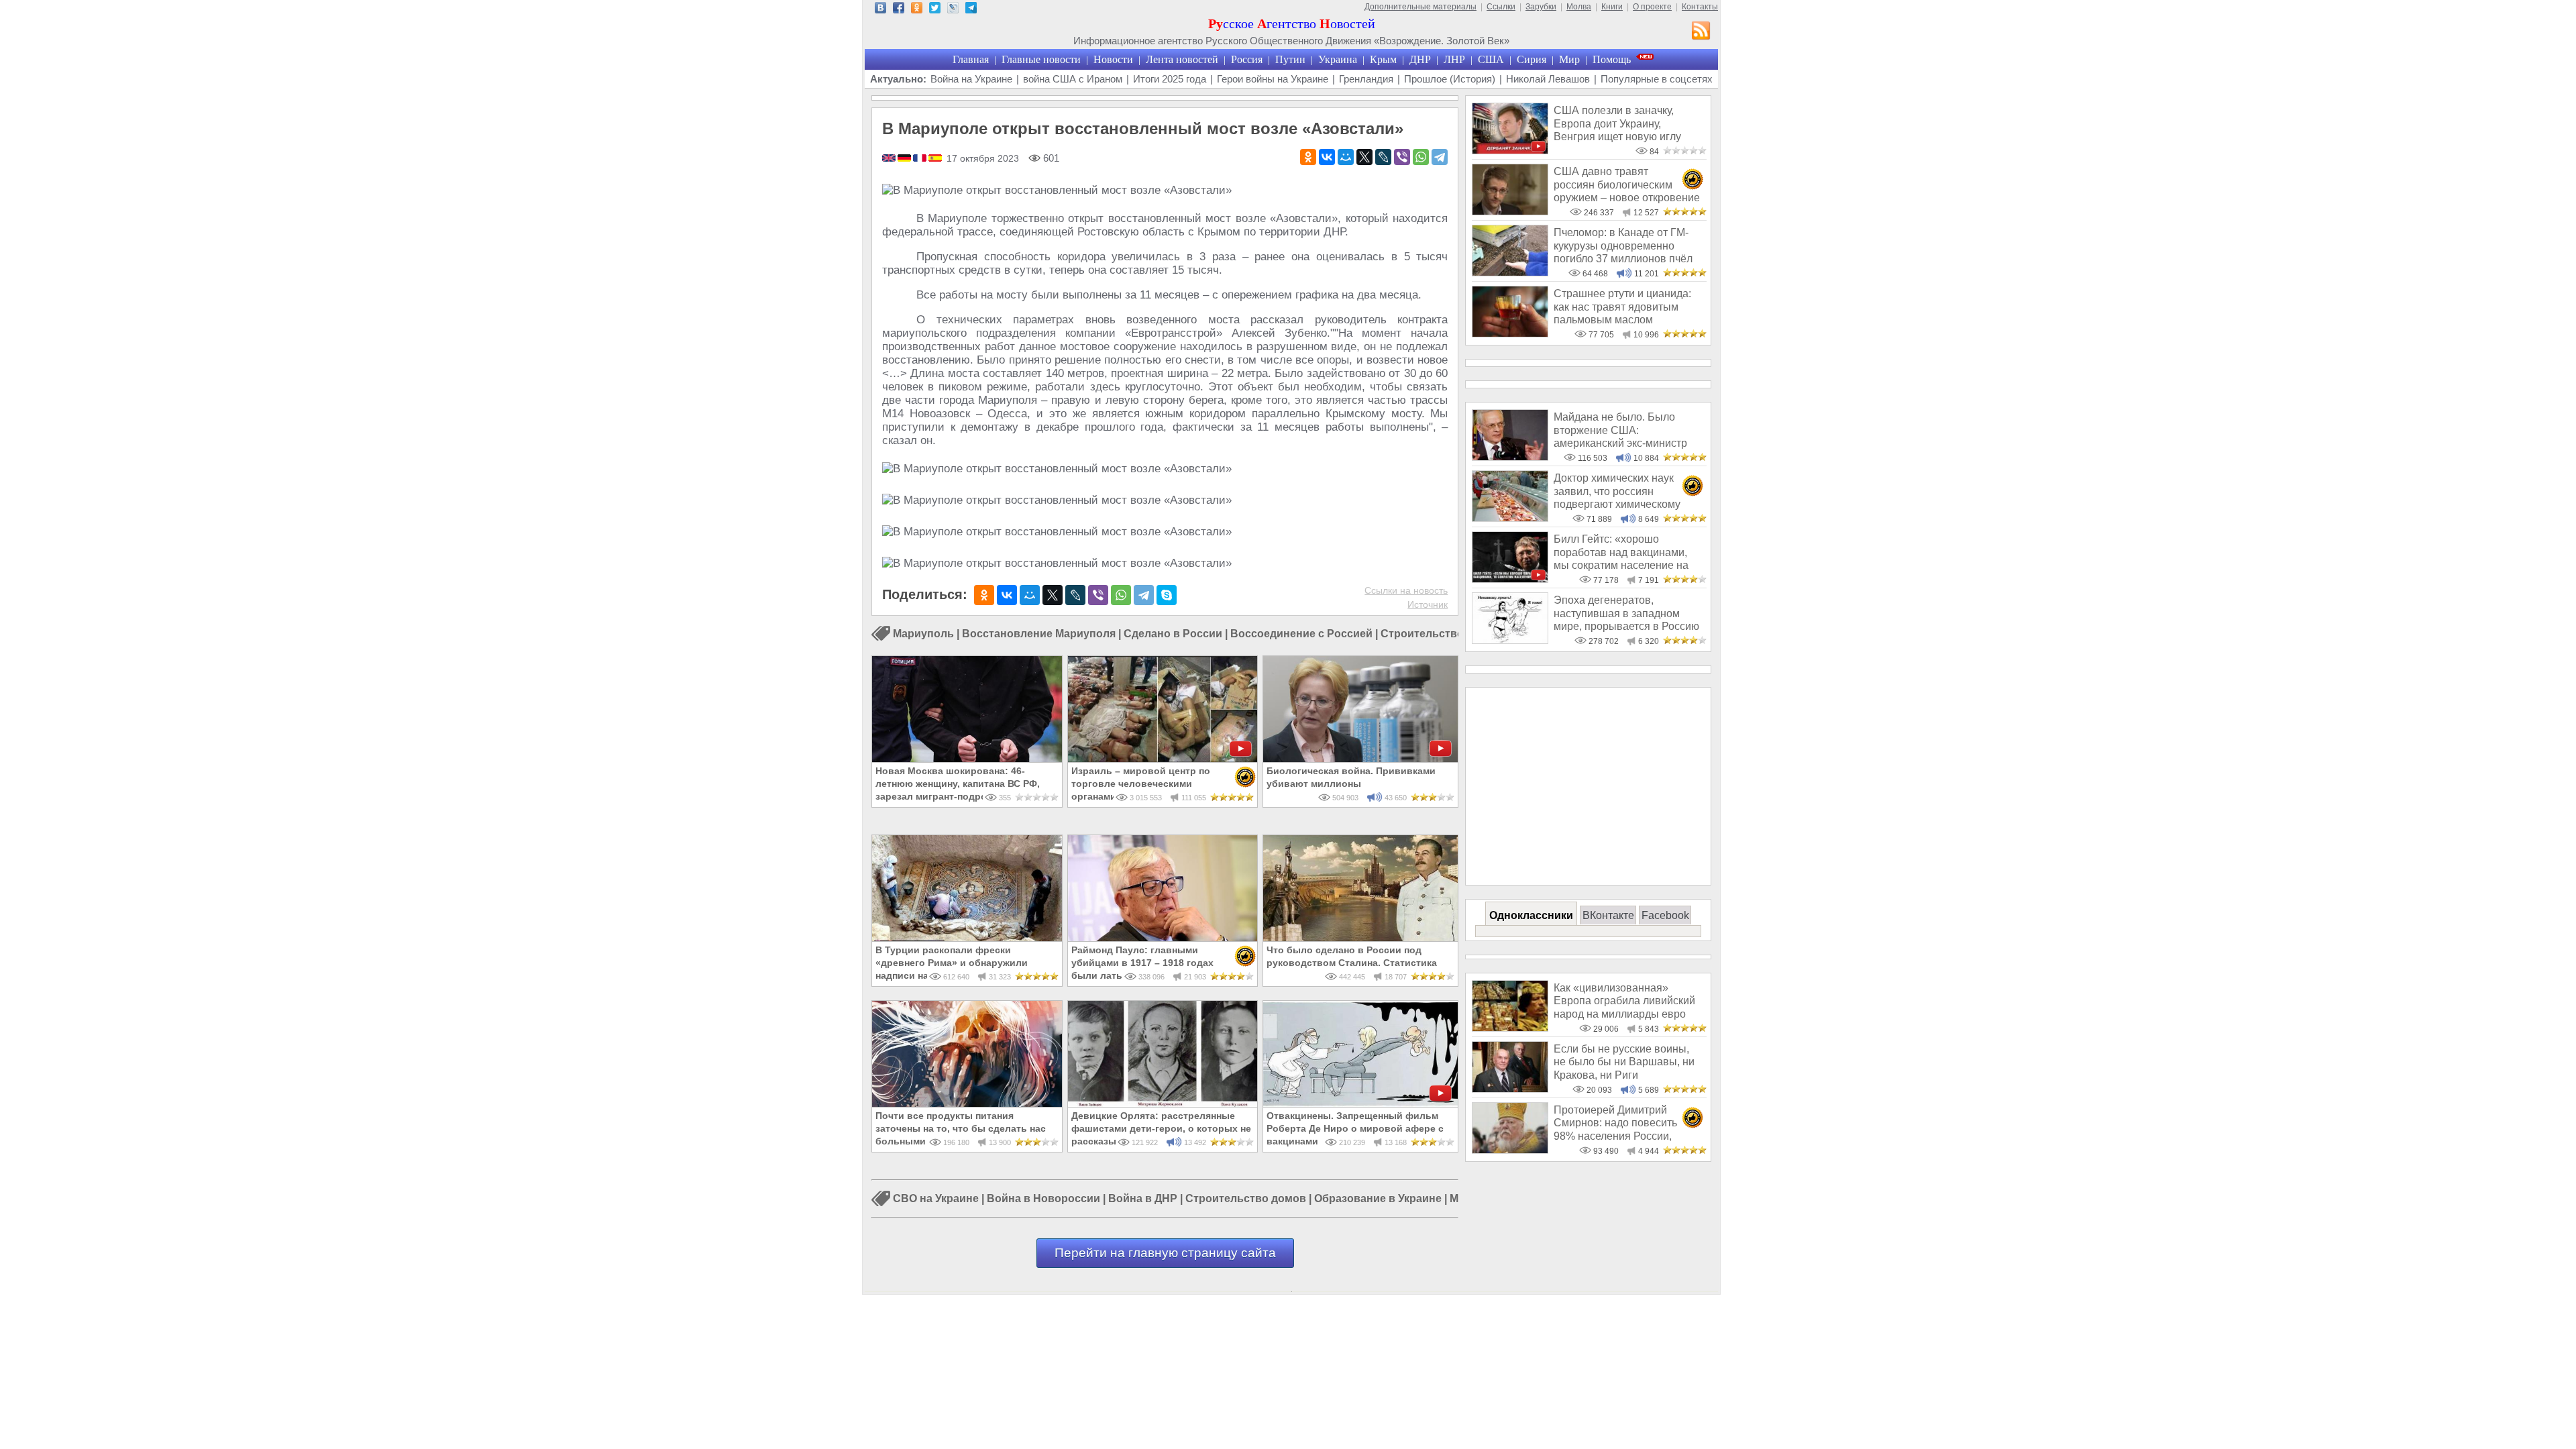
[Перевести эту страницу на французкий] (921, 159)
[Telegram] (1440, 157)
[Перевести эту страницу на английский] (890, 159)
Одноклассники (1531, 915)
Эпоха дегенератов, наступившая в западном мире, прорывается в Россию (1626, 613)
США (1491, 59)
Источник (1428, 604)
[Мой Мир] (1346, 157)
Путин (1290, 59)
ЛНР (1454, 59)
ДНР (1420, 59)
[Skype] (1167, 595)
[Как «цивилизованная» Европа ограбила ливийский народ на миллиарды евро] (1510, 1028)
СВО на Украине (936, 1199)
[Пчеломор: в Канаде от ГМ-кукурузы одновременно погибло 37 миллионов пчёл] (1510, 273)
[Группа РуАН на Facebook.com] (899, 10)
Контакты (1700, 7)
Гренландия (1366, 79)
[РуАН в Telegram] (971, 10)
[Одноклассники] (1308, 157)
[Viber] (1402, 157)
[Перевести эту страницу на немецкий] (905, 159)
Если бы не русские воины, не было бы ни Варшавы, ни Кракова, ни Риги (1624, 1062)
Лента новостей (1182, 59)
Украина (1338, 59)
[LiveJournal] (1383, 157)
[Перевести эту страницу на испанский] (935, 159)
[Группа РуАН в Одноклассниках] (917, 10)
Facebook (1665, 915)
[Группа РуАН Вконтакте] (880, 10)
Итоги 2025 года (1170, 79)
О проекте (1652, 7)
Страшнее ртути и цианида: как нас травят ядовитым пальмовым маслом (1622, 307)
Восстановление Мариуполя (1039, 634)
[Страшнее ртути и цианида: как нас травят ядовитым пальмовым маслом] (1510, 334)
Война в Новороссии (1043, 1199)
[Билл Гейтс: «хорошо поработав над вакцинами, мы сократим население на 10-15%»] (1510, 579)
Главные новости (1041, 59)
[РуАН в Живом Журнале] (953, 10)
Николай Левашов (1548, 79)
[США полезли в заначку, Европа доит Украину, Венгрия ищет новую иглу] (1510, 151)
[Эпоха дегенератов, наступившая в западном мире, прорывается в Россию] (1510, 640)
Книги (1612, 7)
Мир (1569, 59)
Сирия (1532, 59)
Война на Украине (971, 79)
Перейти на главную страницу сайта (1165, 1253)
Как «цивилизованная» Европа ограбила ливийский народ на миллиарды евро (1624, 1001)
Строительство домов (1246, 1199)
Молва (1579, 7)
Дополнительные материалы (1420, 7)
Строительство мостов (1443, 634)
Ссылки (1501, 7)
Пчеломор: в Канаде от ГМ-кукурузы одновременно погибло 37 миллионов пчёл (1623, 246)
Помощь (1612, 59)
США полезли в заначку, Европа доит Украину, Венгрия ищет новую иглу (1617, 123)
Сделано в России (1173, 634)
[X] (1364, 157)
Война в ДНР (1143, 1199)
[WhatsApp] (1421, 157)
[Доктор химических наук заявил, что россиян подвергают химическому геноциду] (1510, 518)
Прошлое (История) (1450, 79)
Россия (1247, 59)
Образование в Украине (1378, 1199)
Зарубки (1541, 7)
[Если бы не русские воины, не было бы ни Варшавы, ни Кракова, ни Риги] (1510, 1089)
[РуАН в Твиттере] (935, 10)
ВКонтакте (1608, 915)
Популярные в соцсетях (1657, 79)
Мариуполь (923, 634)
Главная (971, 59)
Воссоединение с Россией (1301, 634)
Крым (1383, 59)
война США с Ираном (1073, 79)
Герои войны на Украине (1273, 79)
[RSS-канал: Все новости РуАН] (1701, 32)
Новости (1113, 59)
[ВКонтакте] (1327, 157)
